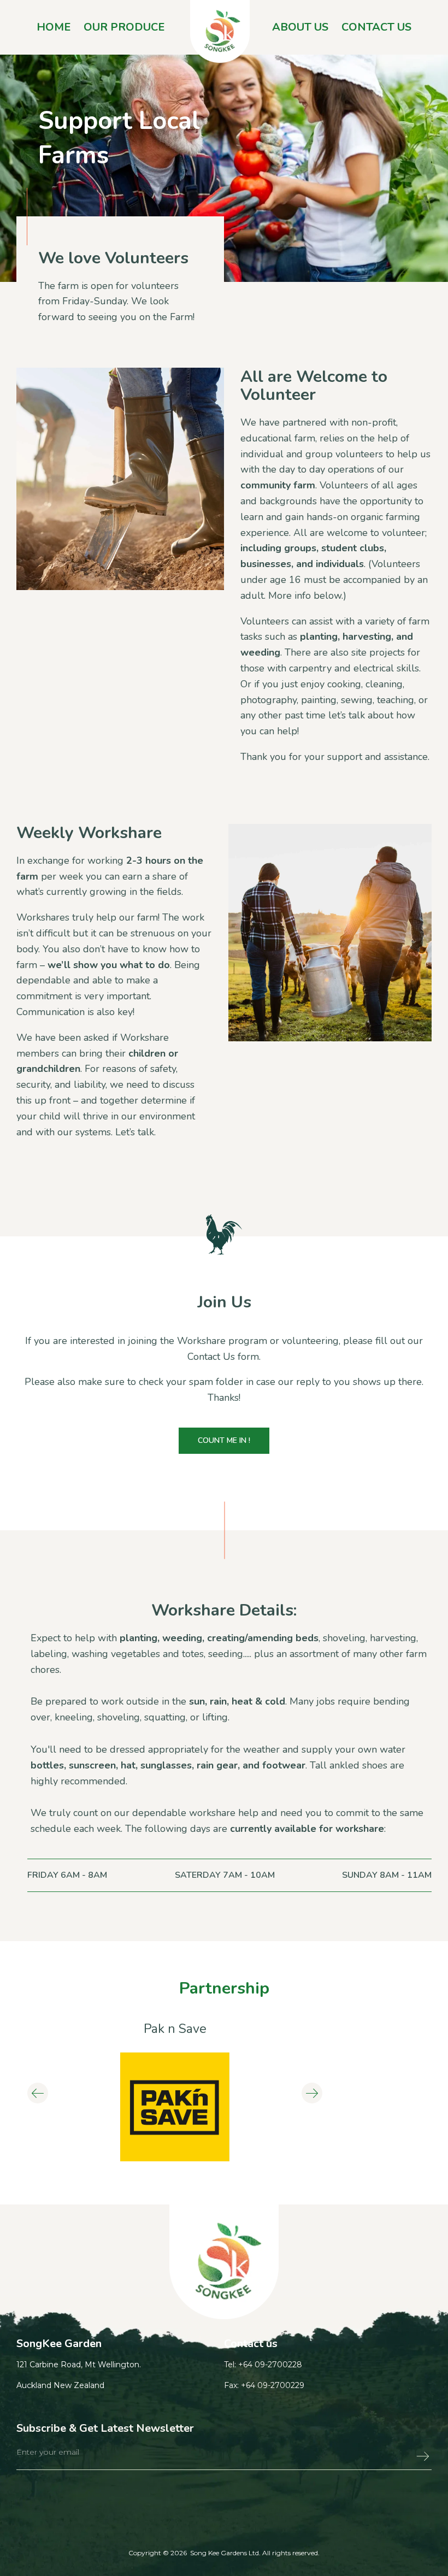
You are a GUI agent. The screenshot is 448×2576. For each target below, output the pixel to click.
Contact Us (376, 27)
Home (54, 27)
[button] (38, 2093)
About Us (300, 27)
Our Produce (124, 27)
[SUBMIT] (399, 2459)
